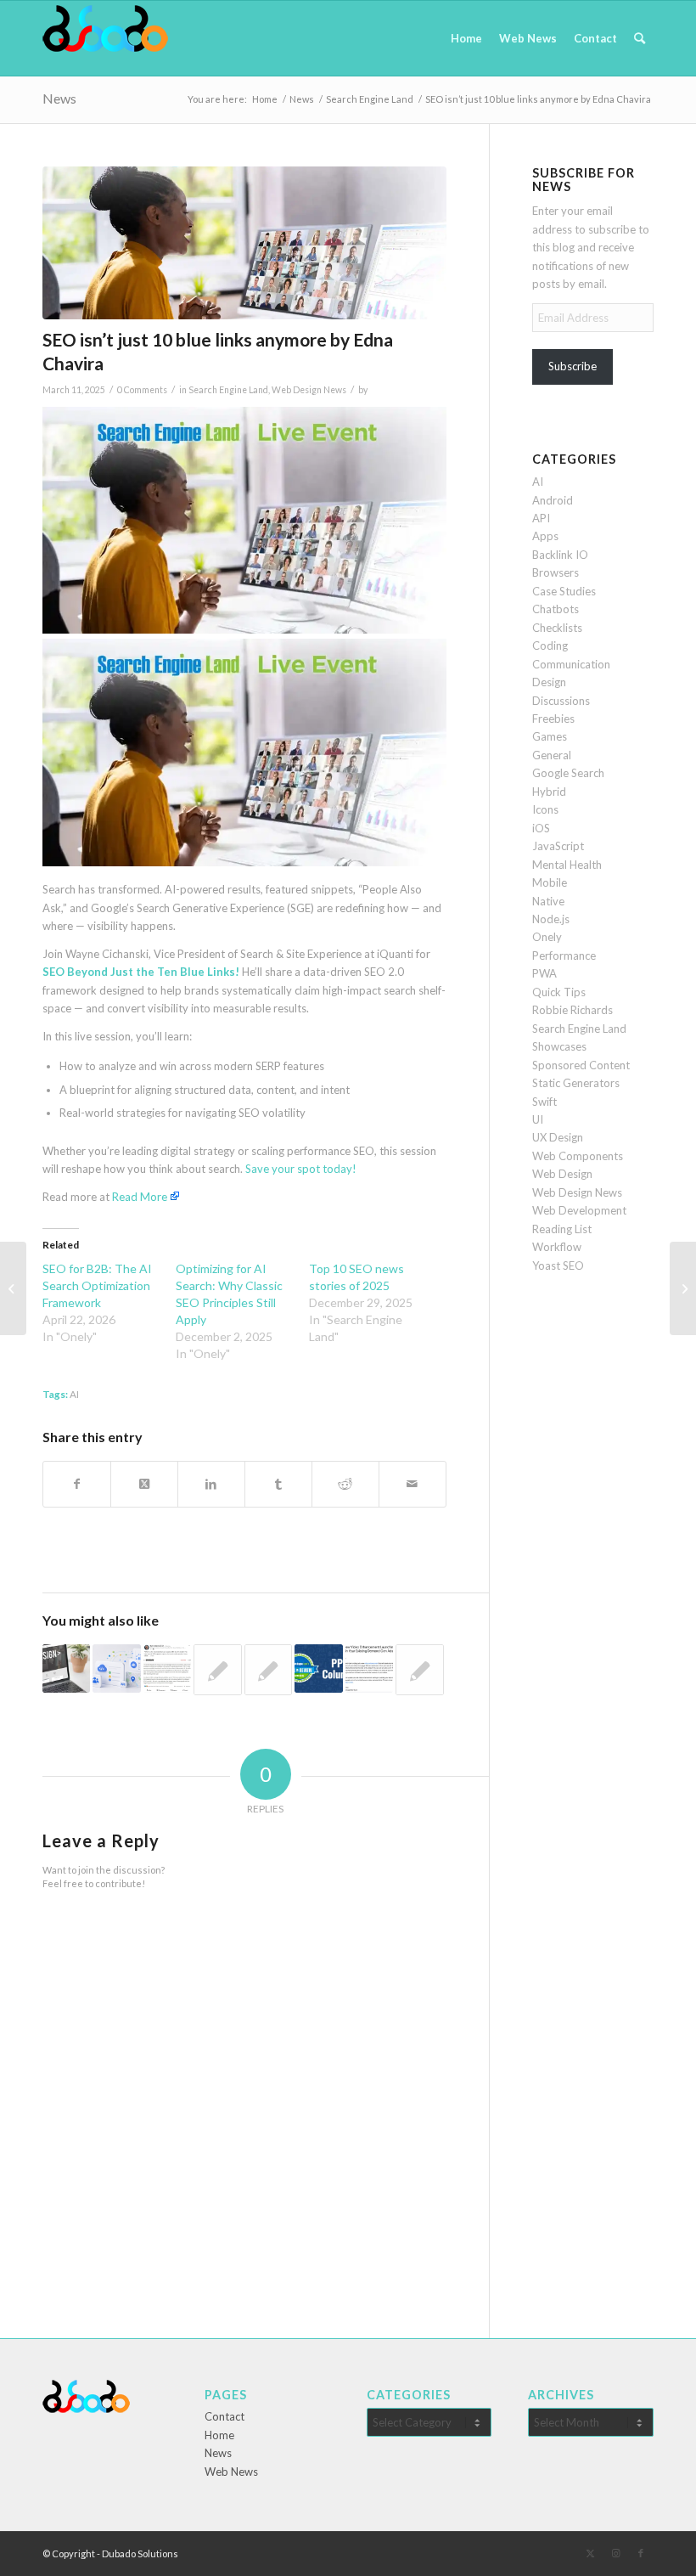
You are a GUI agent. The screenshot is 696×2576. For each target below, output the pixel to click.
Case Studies (564, 591)
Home (219, 2435)
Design (549, 682)
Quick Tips (559, 992)
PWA (544, 973)
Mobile (550, 882)
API (541, 518)
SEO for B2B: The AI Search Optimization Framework (97, 1285)
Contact (225, 2416)
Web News (231, 2472)
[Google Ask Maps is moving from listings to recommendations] (66, 1668)
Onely (547, 937)
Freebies (553, 719)
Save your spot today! (301, 1169)
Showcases (559, 1046)
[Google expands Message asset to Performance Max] (683, 1288)
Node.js (551, 919)
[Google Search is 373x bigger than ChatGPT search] (13, 1288)
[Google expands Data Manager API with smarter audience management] (116, 1668)
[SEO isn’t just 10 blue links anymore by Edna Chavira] (244, 243)
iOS (541, 828)
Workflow (557, 1247)
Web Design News (309, 390)
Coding (550, 645)
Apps (545, 536)
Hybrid (549, 792)
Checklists (557, 628)
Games (550, 736)
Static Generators (576, 1083)
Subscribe (573, 366)
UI (538, 1119)
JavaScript (558, 846)
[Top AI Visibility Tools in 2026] (217, 1670)
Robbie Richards (573, 1010)
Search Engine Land (228, 390)
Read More (140, 1197)
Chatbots (556, 609)
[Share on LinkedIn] (211, 1484)
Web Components (578, 1156)
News (59, 98)
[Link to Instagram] (615, 2553)
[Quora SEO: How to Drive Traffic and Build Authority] (268, 1670)
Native (548, 901)
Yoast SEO (558, 1265)
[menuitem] (466, 38)
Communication (571, 664)
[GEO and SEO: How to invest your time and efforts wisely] (167, 1668)
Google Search (568, 773)
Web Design (562, 1174)
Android (553, 500)
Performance (564, 955)
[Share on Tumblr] (278, 1484)
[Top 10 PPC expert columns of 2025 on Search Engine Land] (318, 1668)
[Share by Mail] (413, 1484)
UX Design (558, 1137)
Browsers (556, 572)
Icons (545, 809)
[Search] (640, 38)
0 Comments (142, 390)
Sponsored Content (581, 1065)
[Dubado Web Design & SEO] (105, 38)
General (552, 755)
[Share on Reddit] (345, 1484)
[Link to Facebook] (641, 2553)
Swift (544, 1102)
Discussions (561, 701)
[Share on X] (144, 1484)
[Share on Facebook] (77, 1484)
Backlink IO (560, 555)
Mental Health (567, 865)
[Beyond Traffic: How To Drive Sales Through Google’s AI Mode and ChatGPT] (419, 1670)
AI (74, 1394)
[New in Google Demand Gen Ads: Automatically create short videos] (369, 1668)
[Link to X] (590, 2553)
